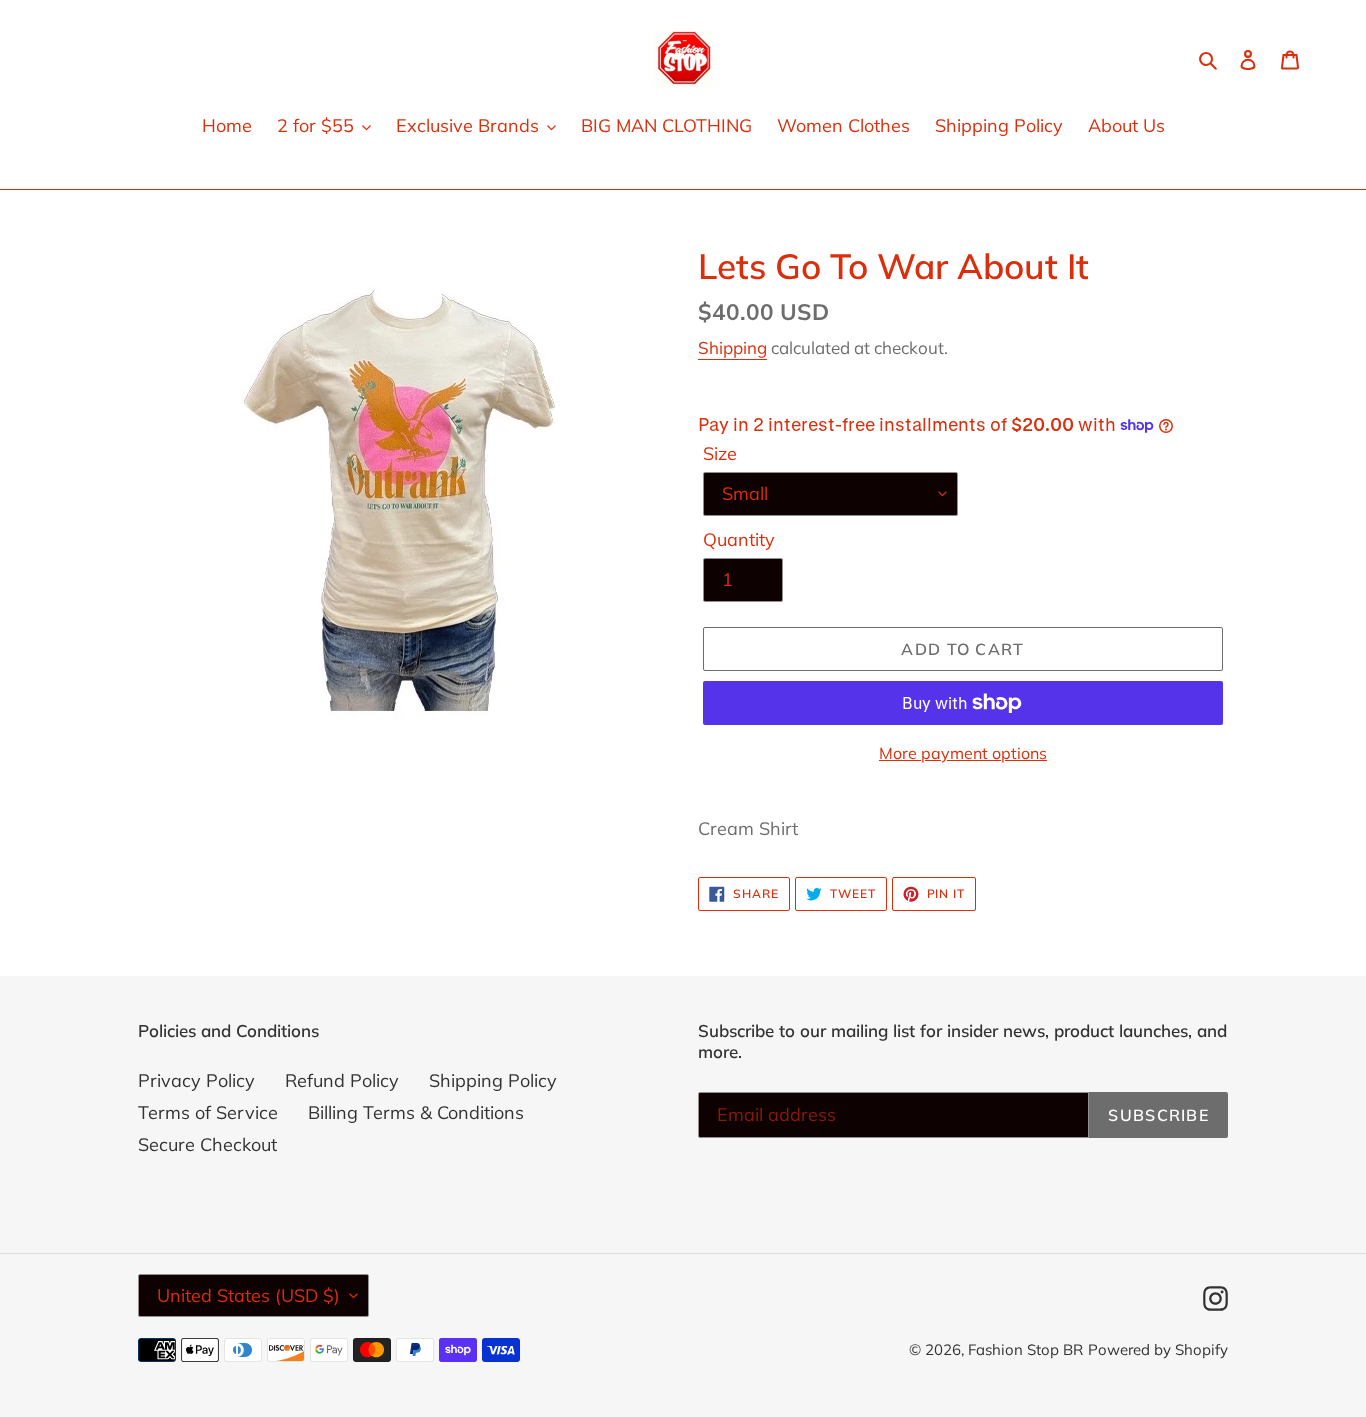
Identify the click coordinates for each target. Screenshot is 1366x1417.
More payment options (963, 753)
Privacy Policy (196, 1080)
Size (720, 453)
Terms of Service (208, 1112)
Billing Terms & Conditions (416, 1112)
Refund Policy (342, 1080)
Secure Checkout (207, 1144)
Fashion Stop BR (1025, 1349)
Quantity (739, 539)
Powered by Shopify (1158, 1349)
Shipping (732, 347)
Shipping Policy (493, 1080)
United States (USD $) (248, 1295)
